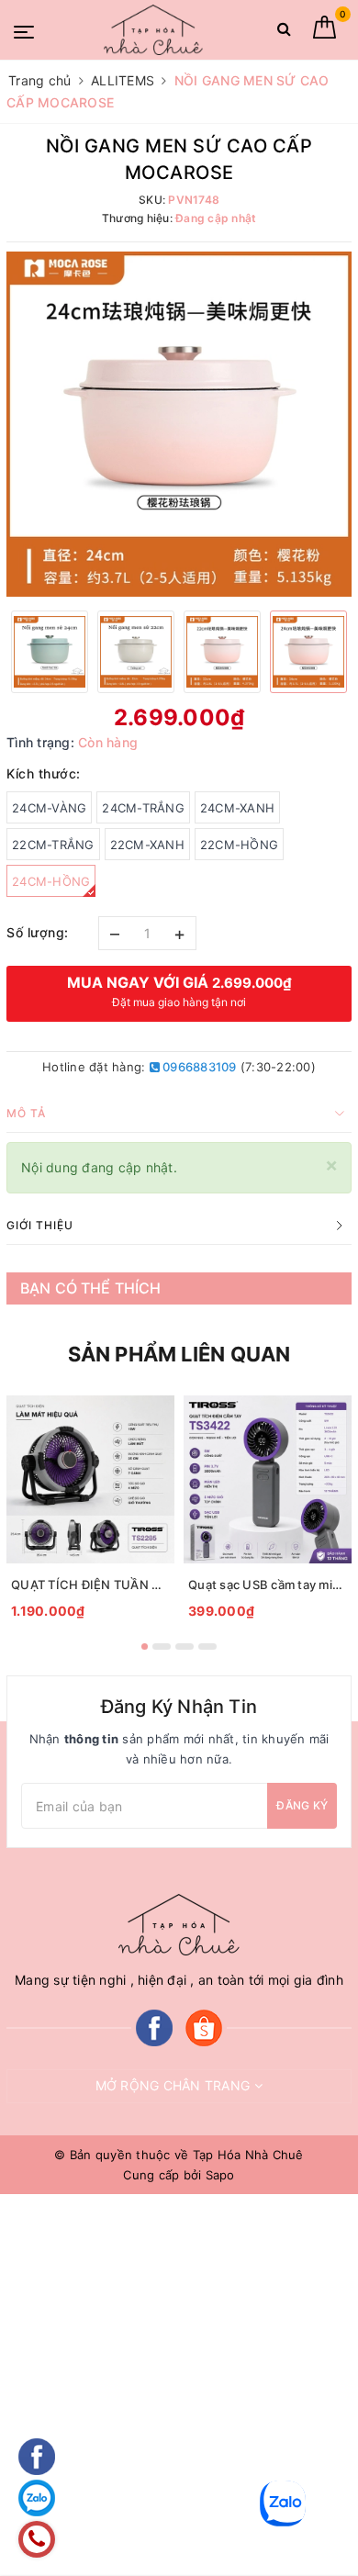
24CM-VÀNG (49, 808)
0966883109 (198, 1067)
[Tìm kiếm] (284, 33)
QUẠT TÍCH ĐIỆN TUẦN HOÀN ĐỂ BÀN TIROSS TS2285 (90, 1585)
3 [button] (185, 1646)
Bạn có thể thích (91, 1288)
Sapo (220, 2175)
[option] (179, 424)
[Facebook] (154, 2027)
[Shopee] (204, 2027)
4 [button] (207, 1646)
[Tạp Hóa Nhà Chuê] (153, 30)
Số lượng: (38, 932)
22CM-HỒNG (239, 845)
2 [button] (162, 1646)
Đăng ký (302, 1805)
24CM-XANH (237, 808)
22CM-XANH (147, 845)
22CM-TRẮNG (53, 845)
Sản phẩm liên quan (179, 1354)
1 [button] (145, 1646)
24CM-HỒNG (51, 881)
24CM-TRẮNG (143, 808)
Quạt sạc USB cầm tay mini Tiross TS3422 (268, 1585)
